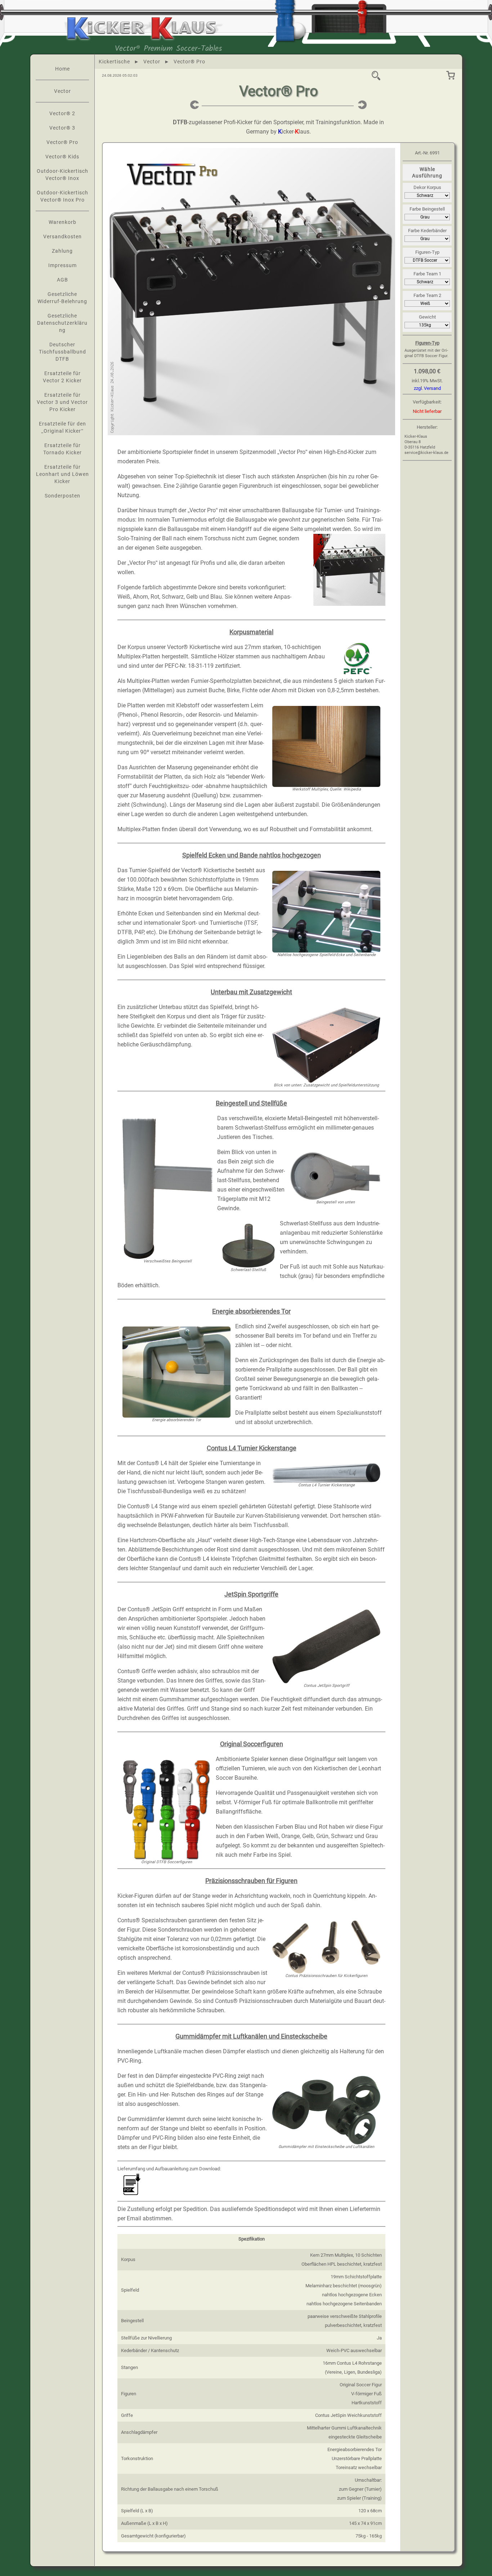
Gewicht (427, 317)
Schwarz (173, 597)
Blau (216, 597)
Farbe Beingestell (427, 209)
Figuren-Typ (427, 252)
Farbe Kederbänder (427, 231)
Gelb (192, 597)
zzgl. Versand (427, 388)
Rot (155, 597)
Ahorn (140, 597)
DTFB (180, 122)
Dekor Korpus (427, 187)
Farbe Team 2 (427, 295)
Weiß (124, 597)
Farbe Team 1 (427, 274)
